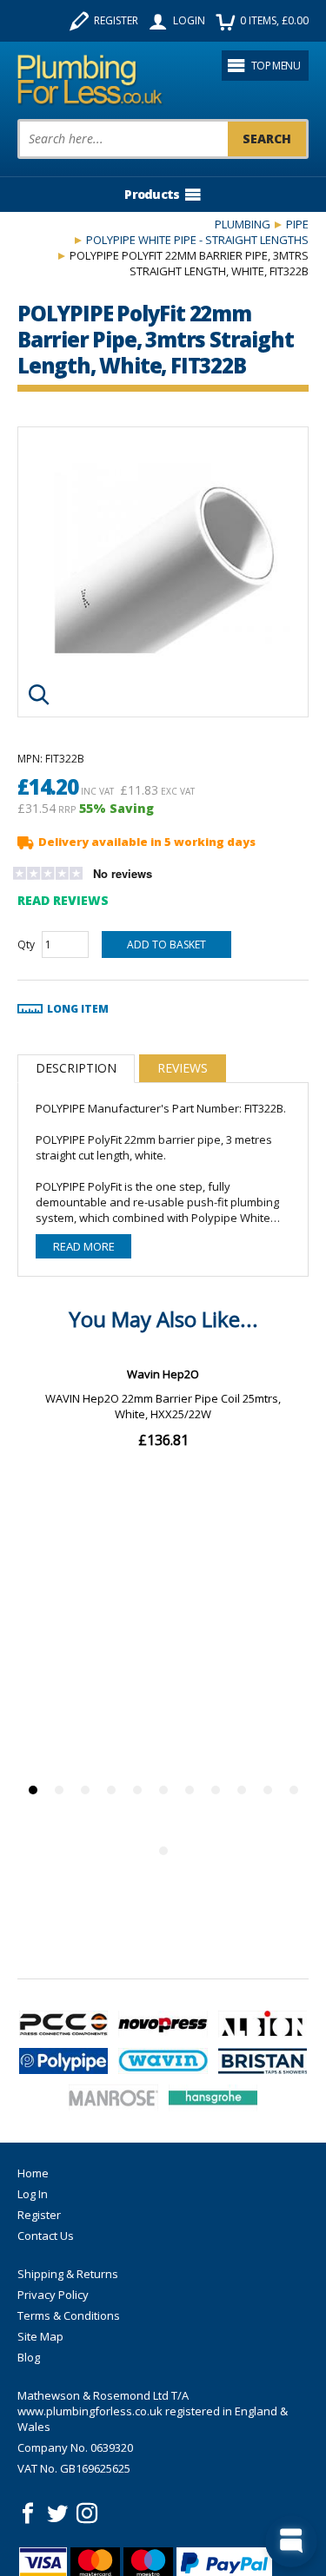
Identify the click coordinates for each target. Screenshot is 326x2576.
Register (116, 20)
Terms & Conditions (69, 2315)
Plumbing (243, 224)
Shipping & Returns (68, 2274)
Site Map (40, 2336)
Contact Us (46, 2236)
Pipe (297, 224)
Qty (26, 945)
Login (189, 20)
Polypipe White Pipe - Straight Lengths (197, 240)
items (274, 20)
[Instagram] (87, 2513)
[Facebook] (28, 2513)
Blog (29, 2357)
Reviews (183, 1068)
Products (152, 194)
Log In (33, 2194)
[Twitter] (57, 2513)
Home (33, 2173)
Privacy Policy (53, 2295)
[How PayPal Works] (224, 2563)
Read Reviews (63, 900)
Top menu (276, 66)
